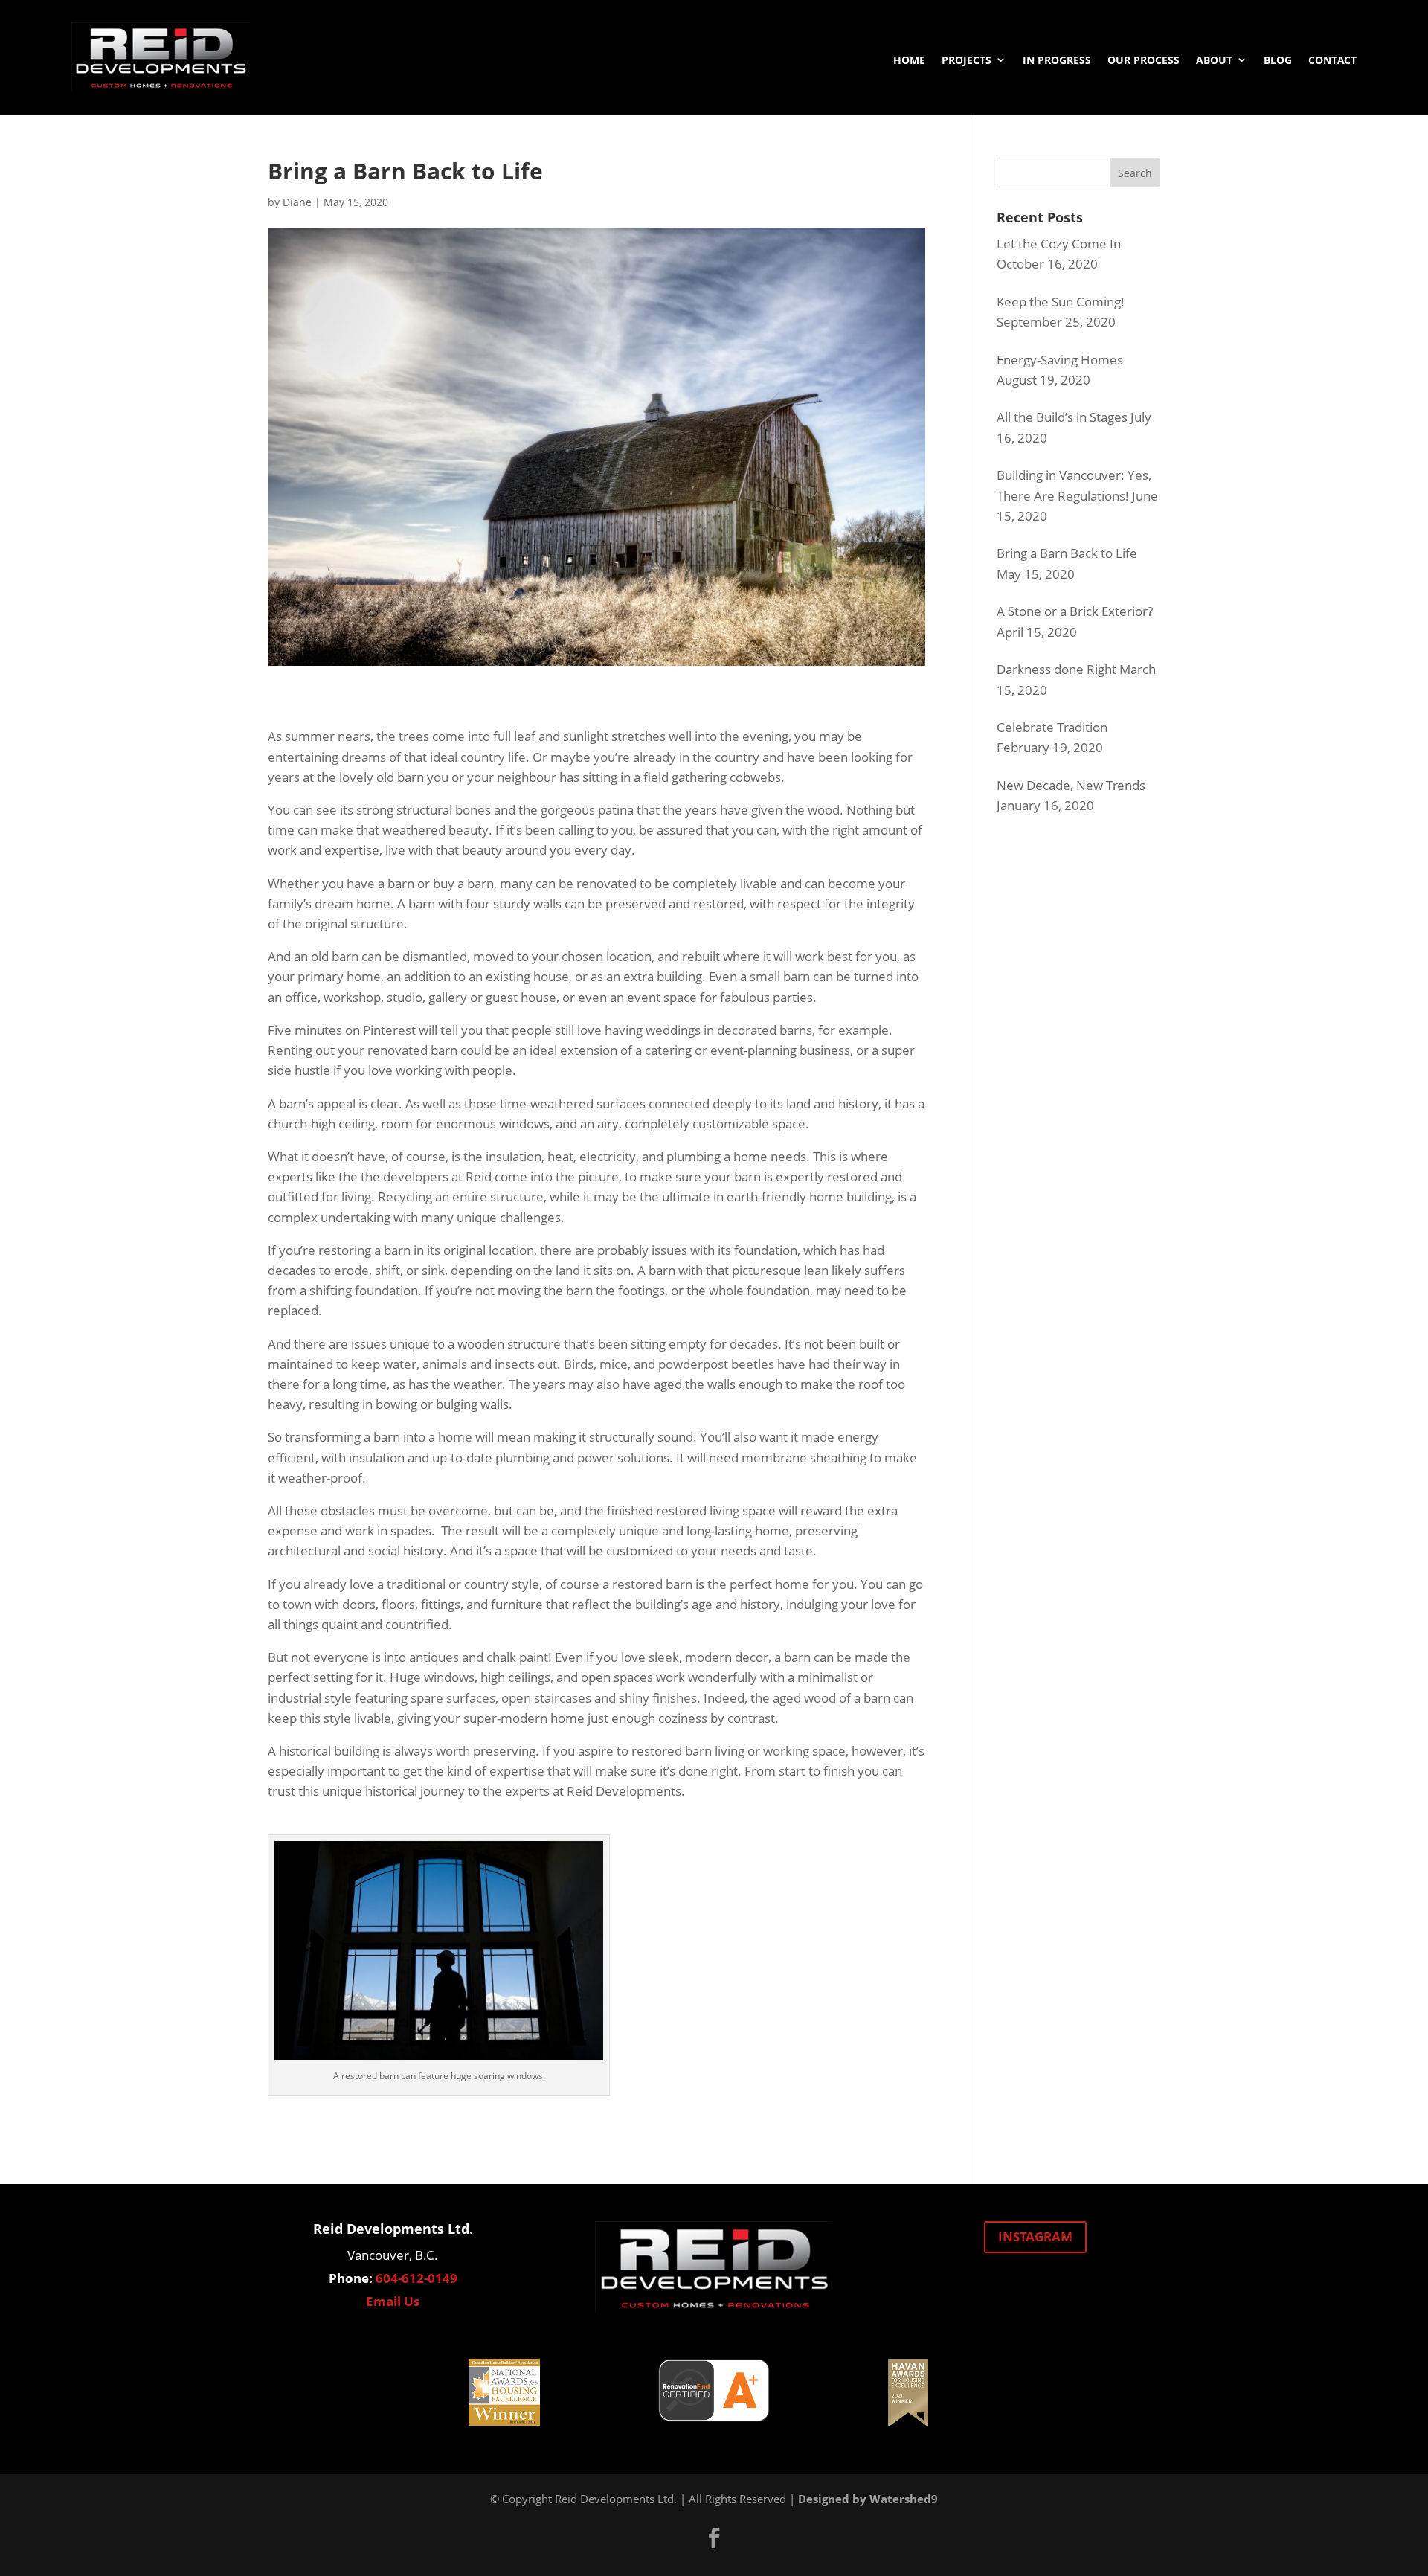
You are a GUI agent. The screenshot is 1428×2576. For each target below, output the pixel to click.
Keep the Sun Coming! (1061, 302)
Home (909, 60)
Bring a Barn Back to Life (1067, 553)
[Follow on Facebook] (714, 2538)
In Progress (1057, 60)
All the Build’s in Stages (1062, 417)
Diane (297, 202)
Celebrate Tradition (1052, 727)
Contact (1332, 60)
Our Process (1144, 60)
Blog (1278, 60)
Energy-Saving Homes (1060, 360)
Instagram (1035, 2236)
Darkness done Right (1056, 669)
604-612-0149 (416, 2278)
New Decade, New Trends (1071, 785)
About (1214, 60)
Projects (967, 60)
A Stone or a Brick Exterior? (1075, 611)
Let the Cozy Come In (1059, 244)
